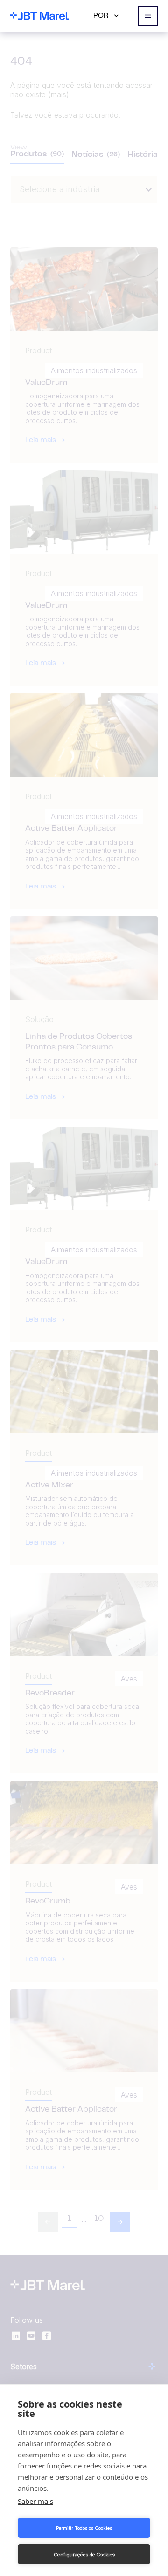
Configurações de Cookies (84, 2555)
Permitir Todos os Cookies (84, 2528)
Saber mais (35, 2501)
